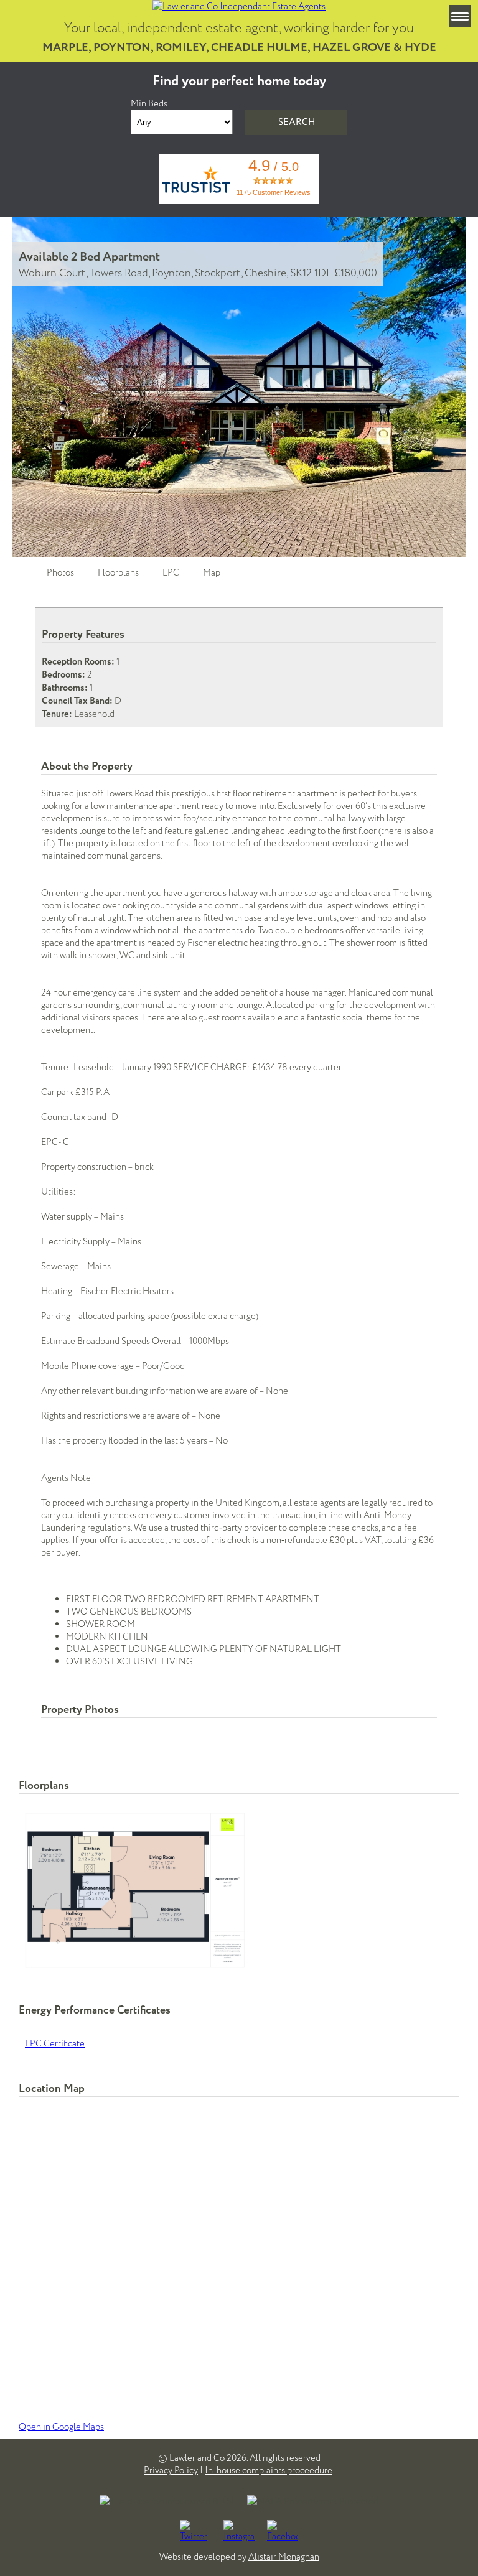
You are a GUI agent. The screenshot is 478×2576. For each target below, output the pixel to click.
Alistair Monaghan (284, 2557)
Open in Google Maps (61, 2427)
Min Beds (149, 103)
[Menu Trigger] (460, 16)
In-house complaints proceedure (269, 2470)
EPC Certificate (55, 2043)
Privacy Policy (171, 2470)
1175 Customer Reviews (274, 192)
